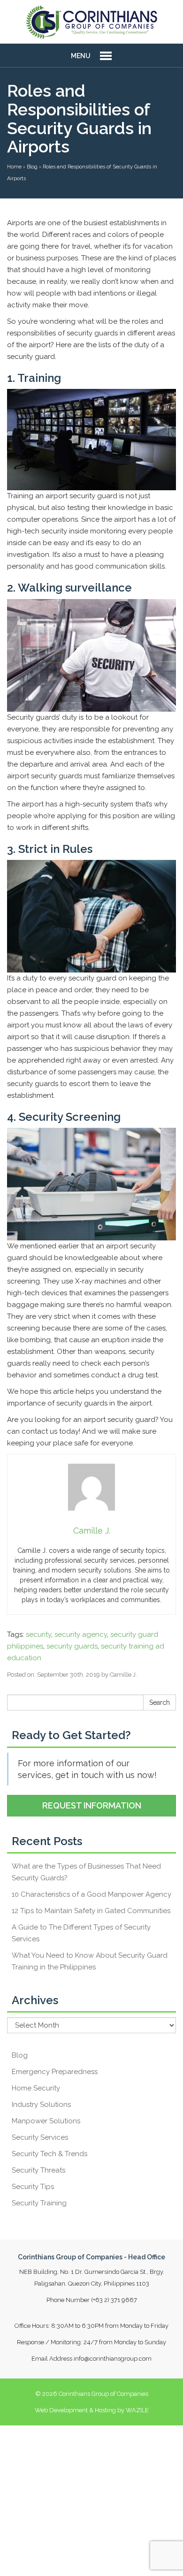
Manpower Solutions (46, 2121)
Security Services (40, 2137)
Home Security (36, 2088)
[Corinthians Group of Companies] (91, 22)
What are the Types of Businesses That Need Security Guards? (86, 1872)
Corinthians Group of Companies (103, 2394)
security (38, 1634)
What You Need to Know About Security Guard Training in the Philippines (90, 1961)
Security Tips (33, 2187)
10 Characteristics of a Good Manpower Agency (91, 1894)
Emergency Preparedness (55, 2072)
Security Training (39, 2203)
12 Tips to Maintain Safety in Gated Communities (91, 1911)
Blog (20, 2055)
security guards (72, 1646)
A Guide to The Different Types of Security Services (81, 1933)
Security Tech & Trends (50, 2154)
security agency (81, 1634)
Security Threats (38, 2170)
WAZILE (137, 2410)
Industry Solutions (41, 2105)
